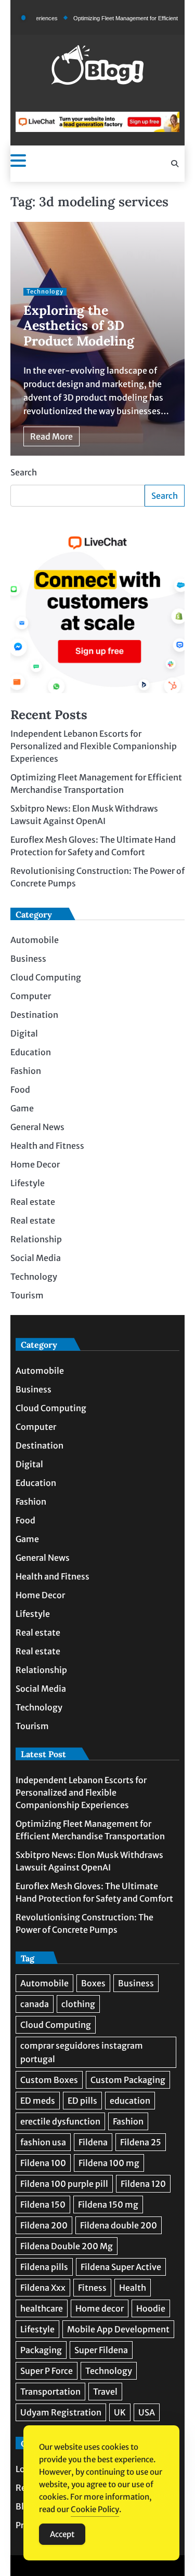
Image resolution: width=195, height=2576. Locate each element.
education (130, 2101)
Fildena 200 (44, 2225)
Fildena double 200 (119, 2225)
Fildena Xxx (43, 2288)
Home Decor (35, 1164)
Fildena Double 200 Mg (67, 2246)
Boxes (93, 1983)
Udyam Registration (61, 2412)
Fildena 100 (43, 2163)
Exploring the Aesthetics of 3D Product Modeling (79, 326)
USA (147, 2412)
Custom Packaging (128, 2080)
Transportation (50, 2392)
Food (20, 1090)
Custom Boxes (49, 2080)
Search (24, 472)
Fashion (26, 1071)
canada (35, 2004)
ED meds (38, 2101)
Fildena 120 (143, 2184)
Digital (24, 1033)
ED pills (82, 2101)
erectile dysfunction (60, 2121)
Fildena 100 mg (109, 2163)
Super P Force (47, 2371)
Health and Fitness (47, 1146)
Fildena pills (44, 2267)
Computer (31, 996)
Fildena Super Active (121, 2267)
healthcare (42, 2308)
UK (120, 2412)
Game (22, 1108)
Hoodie (151, 2308)
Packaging (41, 2350)
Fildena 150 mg (108, 2205)
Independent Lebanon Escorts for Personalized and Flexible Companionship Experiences (94, 746)
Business (28, 959)
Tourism (27, 1295)
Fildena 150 (43, 2205)
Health (133, 2288)
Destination (34, 1015)
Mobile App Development (118, 2329)
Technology (45, 291)
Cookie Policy (95, 2509)
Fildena (93, 2142)
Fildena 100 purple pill (64, 2184)
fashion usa (43, 2142)
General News (37, 1127)
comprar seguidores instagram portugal (82, 2052)
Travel (105, 2392)
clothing (78, 2004)
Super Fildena (101, 2350)
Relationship (36, 1239)
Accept (62, 2534)
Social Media (36, 1258)
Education (31, 1052)
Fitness (92, 2288)
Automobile (35, 940)
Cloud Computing (46, 977)
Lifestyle (28, 1183)
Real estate (33, 1202)
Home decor (100, 2308)
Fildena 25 (141, 2142)
